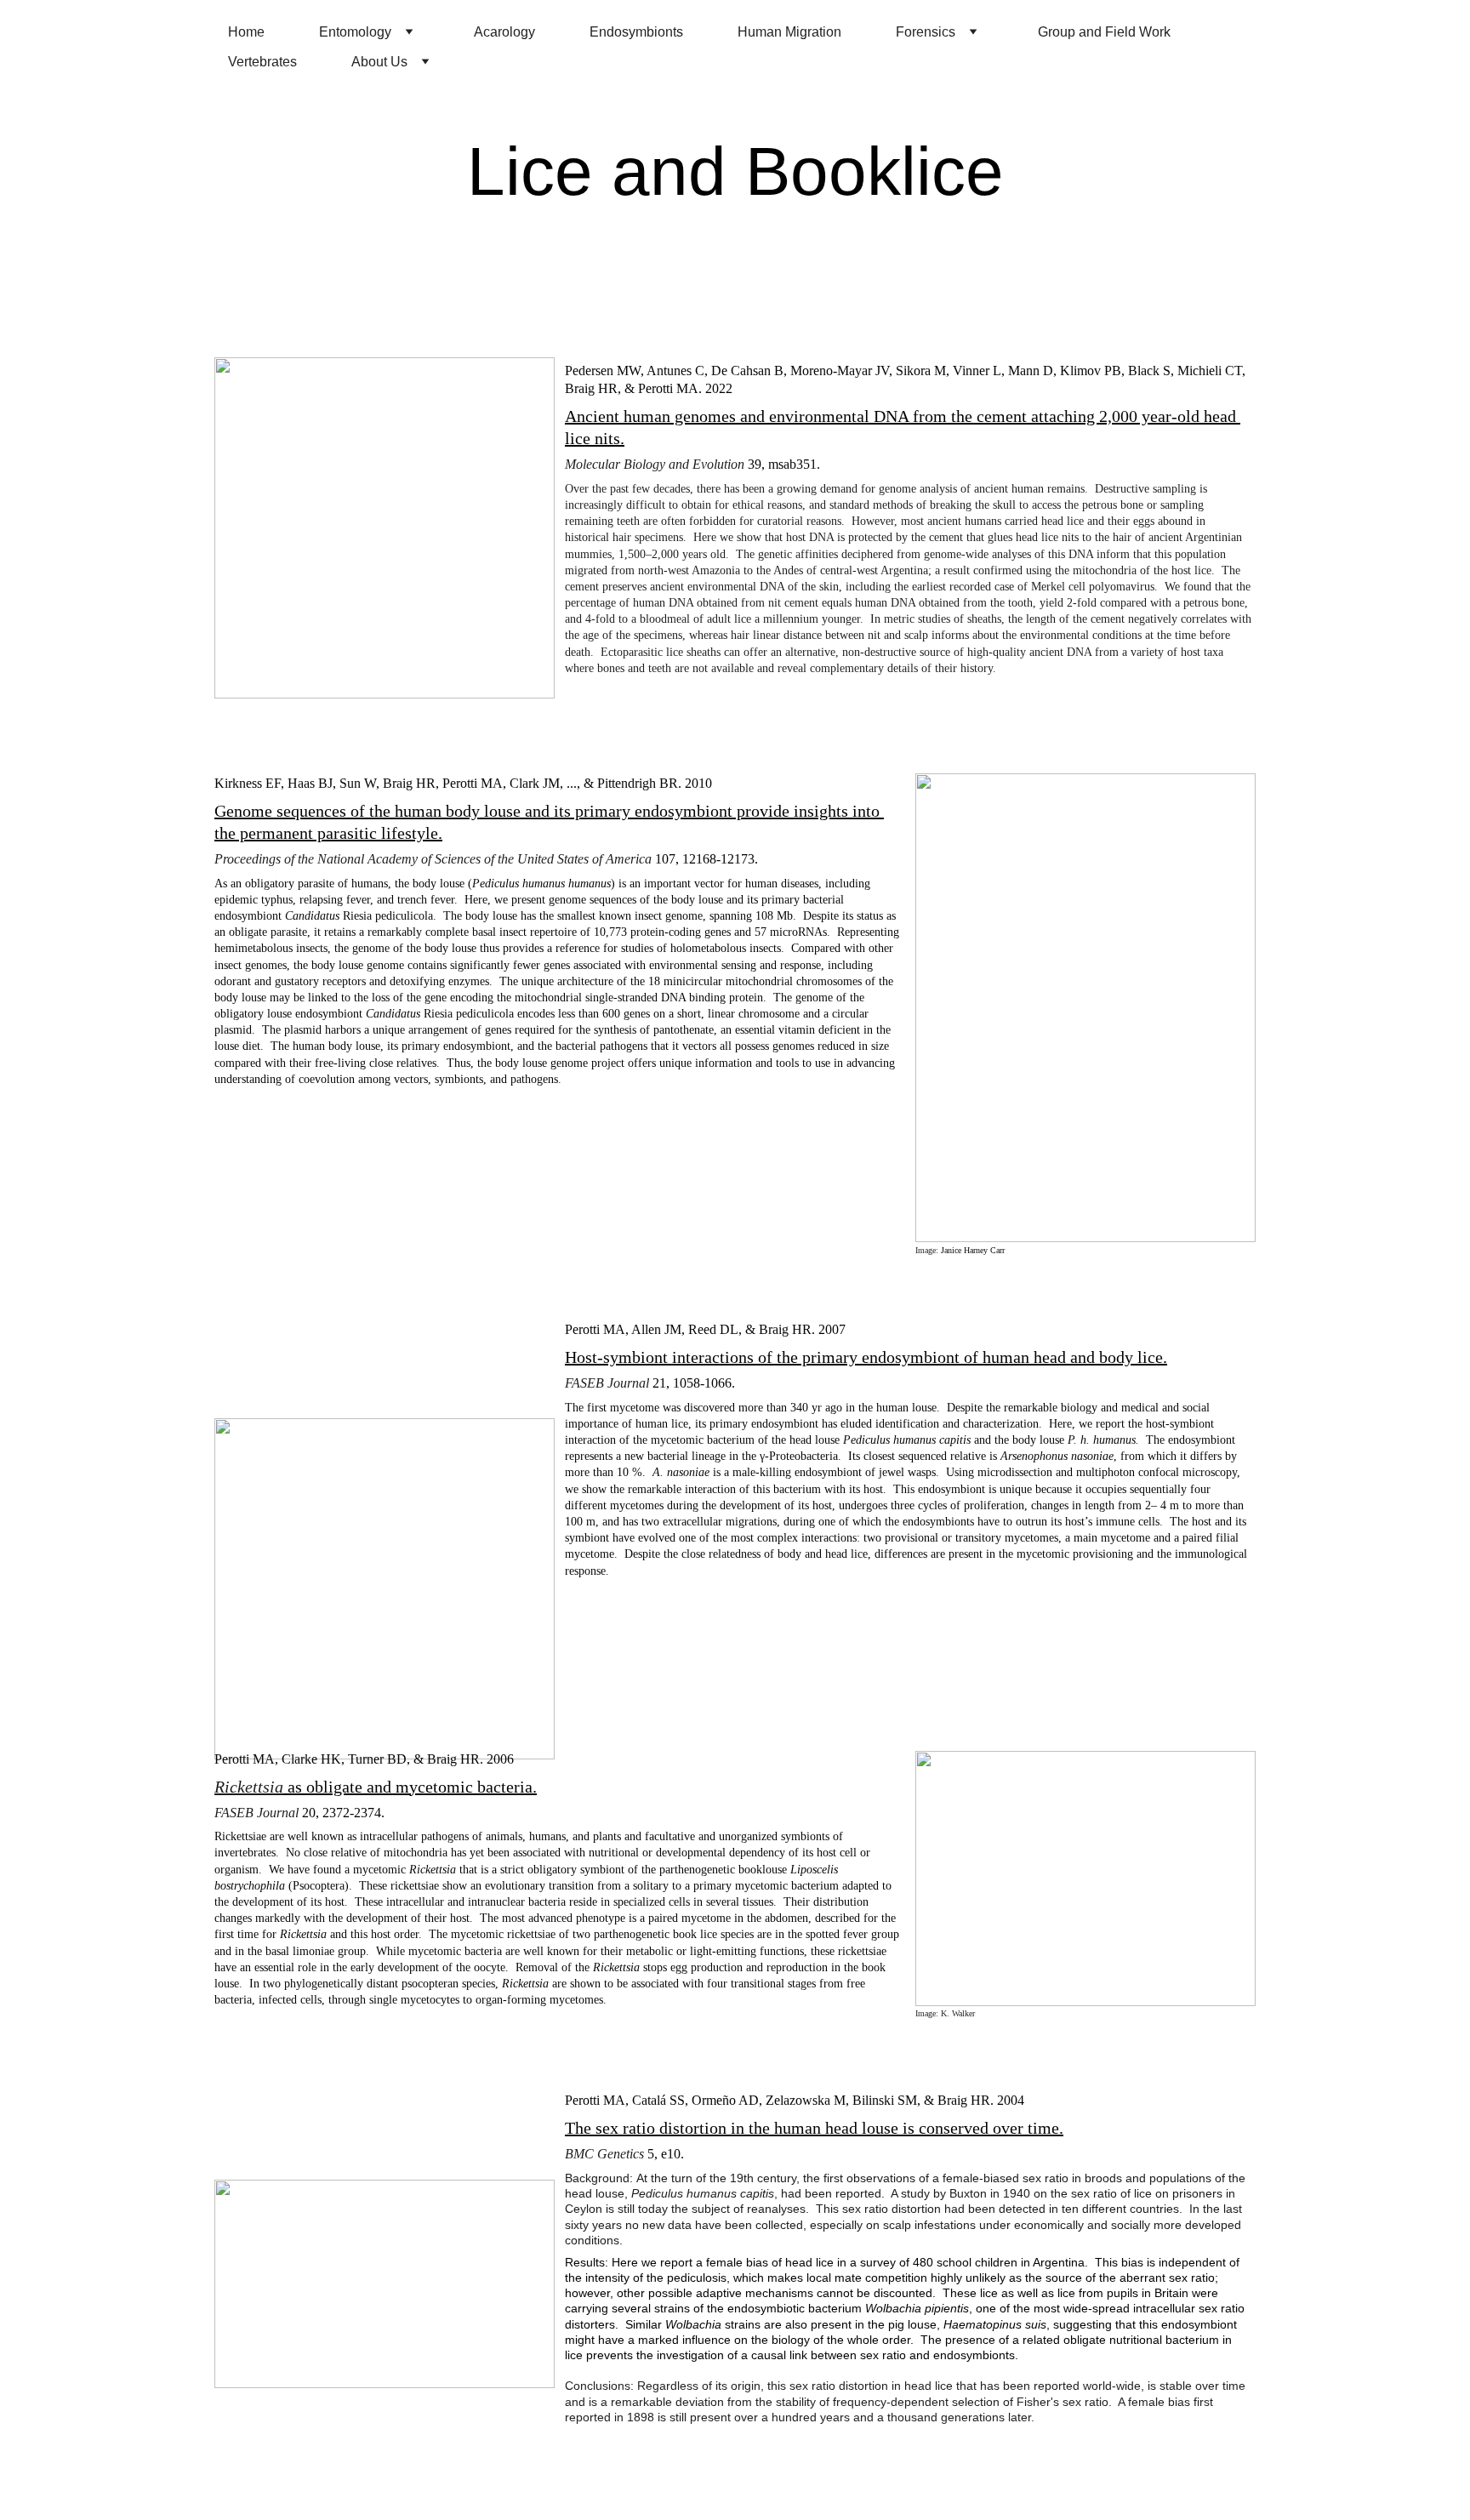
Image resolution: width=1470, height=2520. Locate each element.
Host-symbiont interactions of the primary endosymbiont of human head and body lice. (866, 1357)
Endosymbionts (636, 32)
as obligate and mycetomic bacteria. (410, 1787)
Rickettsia (249, 1787)
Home (246, 32)
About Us (379, 62)
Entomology (355, 32)
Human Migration (789, 32)
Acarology (504, 32)
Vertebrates (262, 62)
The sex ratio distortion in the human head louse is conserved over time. (814, 2128)
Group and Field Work (1104, 32)
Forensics (926, 32)
